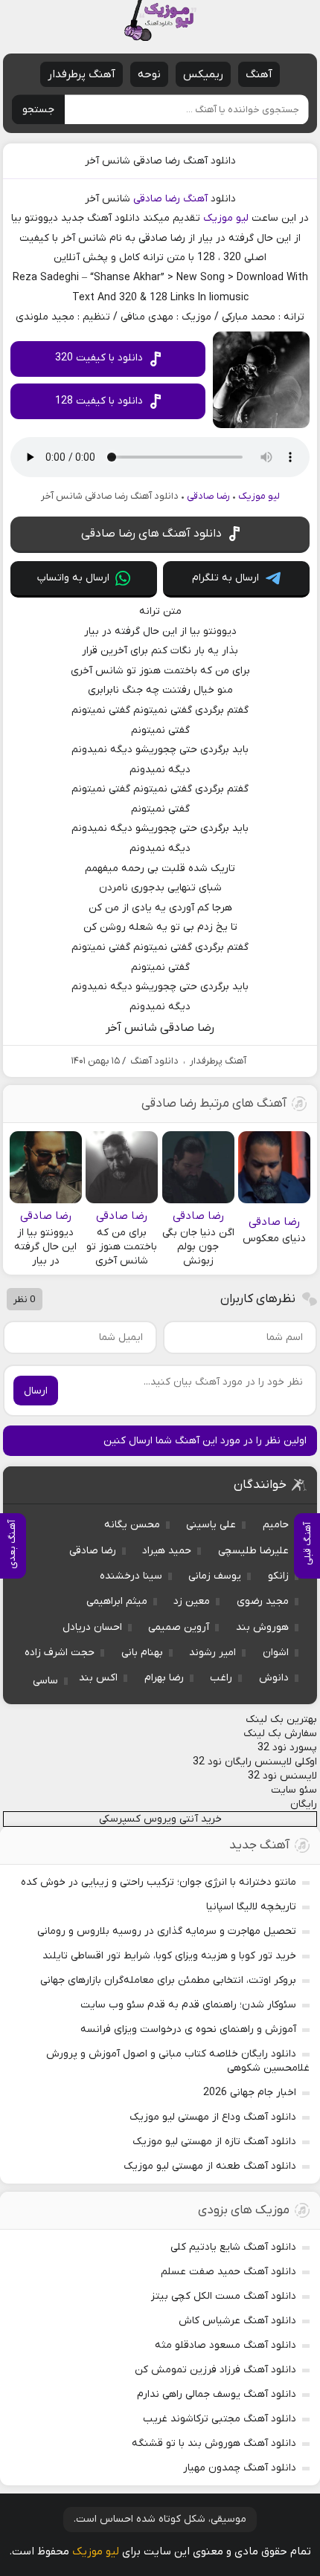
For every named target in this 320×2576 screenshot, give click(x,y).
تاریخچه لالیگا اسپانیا (251, 1907)
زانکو (278, 1576)
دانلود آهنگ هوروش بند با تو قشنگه (214, 2443)
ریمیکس (203, 74)
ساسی (45, 1681)
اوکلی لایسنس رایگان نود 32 (255, 1762)
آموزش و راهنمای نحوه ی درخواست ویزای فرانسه (188, 2029)
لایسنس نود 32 (282, 1776)
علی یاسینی (211, 1525)
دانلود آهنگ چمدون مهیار (240, 2468)
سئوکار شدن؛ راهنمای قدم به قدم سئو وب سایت (188, 2005)
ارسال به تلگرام (225, 578)
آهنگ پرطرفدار (81, 74)
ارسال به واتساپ (73, 578)
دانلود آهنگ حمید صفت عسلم (228, 2272)
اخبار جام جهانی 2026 (250, 2093)
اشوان (276, 1653)
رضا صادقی (157, 199)
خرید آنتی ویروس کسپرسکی (160, 1819)
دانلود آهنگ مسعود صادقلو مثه (225, 2345)
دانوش (274, 1678)
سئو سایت (294, 1790)
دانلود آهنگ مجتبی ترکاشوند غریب (220, 2419)
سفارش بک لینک (280, 1734)
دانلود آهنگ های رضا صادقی (151, 534)
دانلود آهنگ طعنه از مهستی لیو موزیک (210, 2166)
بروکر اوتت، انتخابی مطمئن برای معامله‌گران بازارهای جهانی (168, 1980)
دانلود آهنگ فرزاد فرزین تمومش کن (215, 2370)
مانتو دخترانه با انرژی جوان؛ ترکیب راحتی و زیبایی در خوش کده (159, 1882)
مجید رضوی (263, 1601)
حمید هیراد (167, 1551)
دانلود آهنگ (154, 1061)
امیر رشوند (212, 1653)
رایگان (304, 1804)
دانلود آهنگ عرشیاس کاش (237, 2321)
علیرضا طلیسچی (253, 1551)
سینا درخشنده (131, 1576)
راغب (221, 1678)
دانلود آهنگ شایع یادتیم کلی (233, 2247)
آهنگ (259, 74)
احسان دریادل (92, 1627)
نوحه (149, 74)
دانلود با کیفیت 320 (99, 358)
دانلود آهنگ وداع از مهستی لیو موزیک (213, 2117)
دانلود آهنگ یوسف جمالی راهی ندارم (217, 2394)
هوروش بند (262, 1627)
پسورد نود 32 (287, 1748)
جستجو (38, 110)
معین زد (192, 1601)
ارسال (36, 1391)
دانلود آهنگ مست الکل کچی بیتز (224, 2296)
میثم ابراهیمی (117, 1601)
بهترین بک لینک (281, 1719)
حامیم (276, 1525)
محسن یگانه (132, 1525)
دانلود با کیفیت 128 (99, 401)
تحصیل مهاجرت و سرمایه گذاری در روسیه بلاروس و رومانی (167, 1931)
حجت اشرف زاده (60, 1653)
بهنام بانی (142, 1653)
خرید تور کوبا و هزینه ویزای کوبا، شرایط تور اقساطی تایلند (169, 1956)
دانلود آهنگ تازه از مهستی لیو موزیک (214, 2142)
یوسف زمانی (215, 1576)
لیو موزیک (226, 218)
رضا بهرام (164, 1678)
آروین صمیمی (179, 1627)
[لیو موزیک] (160, 20)
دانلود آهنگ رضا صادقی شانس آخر (160, 161)
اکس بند (98, 1678)
